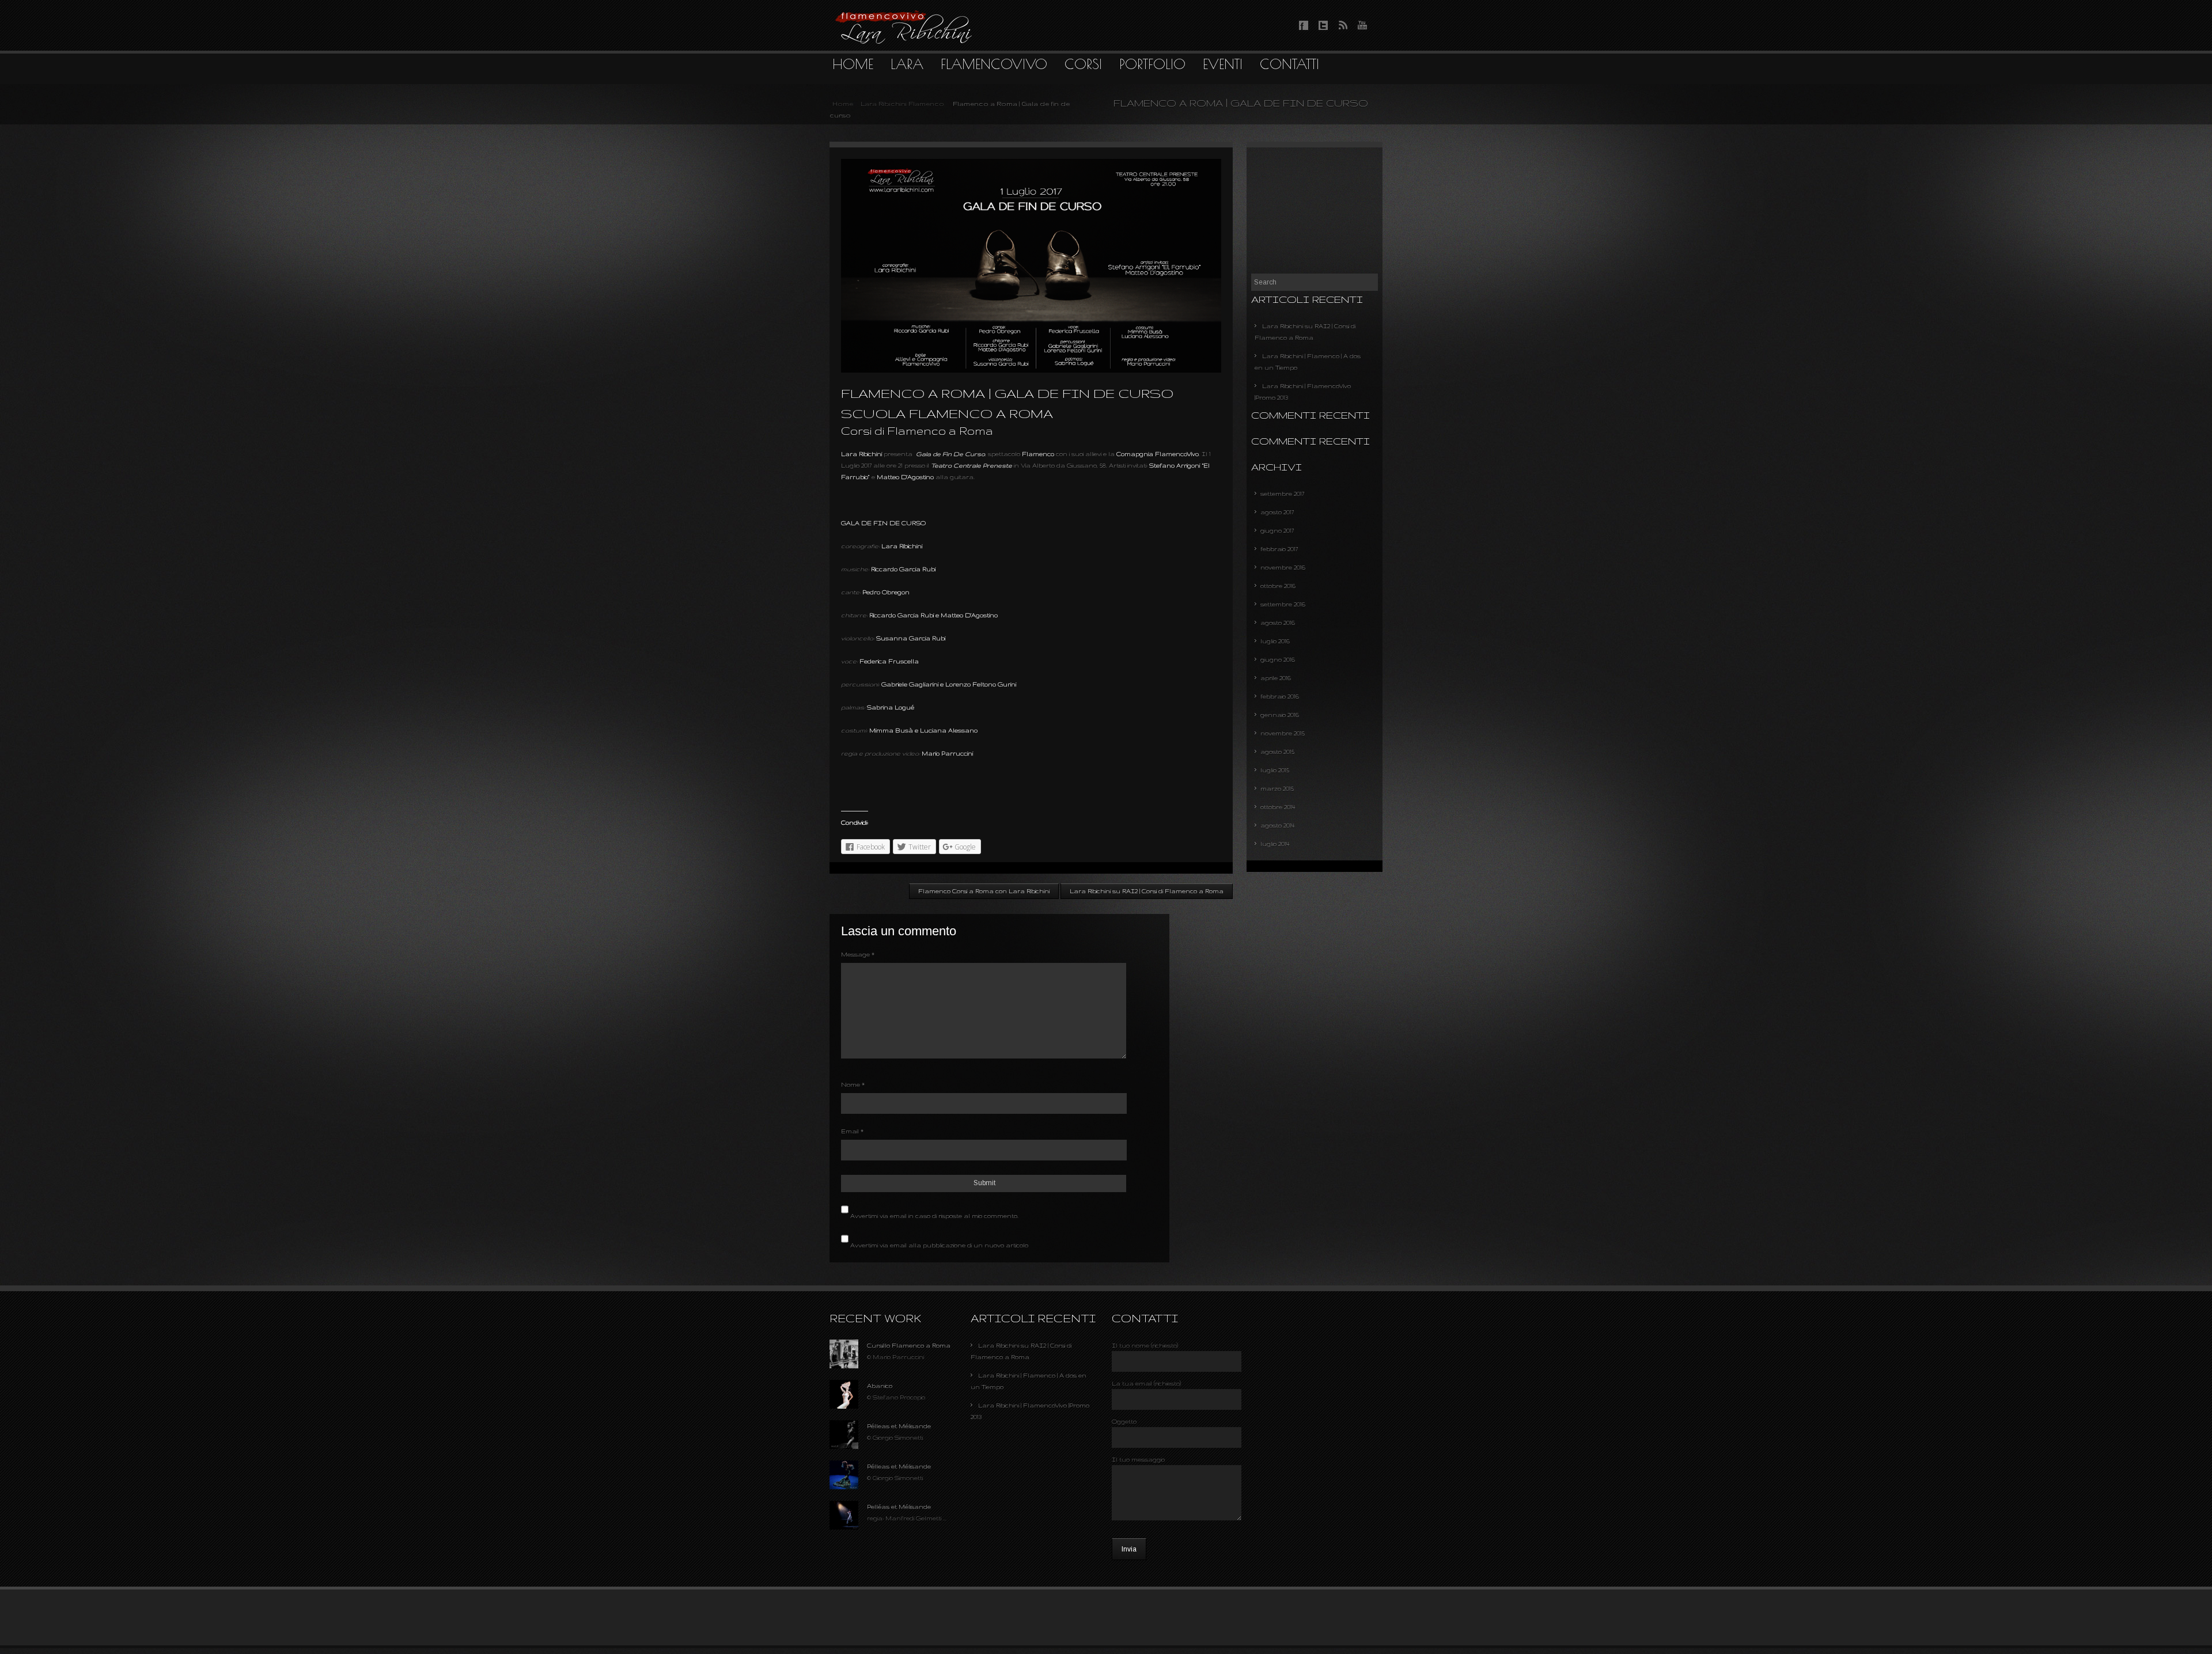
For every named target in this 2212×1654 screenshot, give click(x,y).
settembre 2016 (1283, 604)
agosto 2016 (1278, 623)
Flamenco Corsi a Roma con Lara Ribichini (984, 891)
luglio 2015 (1275, 770)
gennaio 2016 (1280, 715)
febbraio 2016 (1280, 696)
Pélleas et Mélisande (899, 1426)
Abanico (880, 1386)
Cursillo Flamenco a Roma (909, 1345)
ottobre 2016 (1278, 586)
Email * (852, 1131)
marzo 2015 (1277, 788)
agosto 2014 (1278, 825)
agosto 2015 (1277, 752)
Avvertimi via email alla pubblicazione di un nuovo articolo (939, 1245)
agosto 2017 (1277, 512)
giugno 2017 (1277, 530)
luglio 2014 (1275, 844)
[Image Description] (844, 1366)
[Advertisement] (1315, 210)
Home (843, 104)
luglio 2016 (1275, 641)
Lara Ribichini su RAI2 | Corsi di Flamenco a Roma (1147, 891)
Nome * (853, 1084)
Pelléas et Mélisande (899, 1507)
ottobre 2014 (1278, 807)
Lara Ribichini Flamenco (902, 104)
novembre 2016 (1283, 567)
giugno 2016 (1278, 659)
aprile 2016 (1276, 678)
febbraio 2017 (1279, 549)
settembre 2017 (1282, 494)
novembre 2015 (1283, 733)
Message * (858, 954)
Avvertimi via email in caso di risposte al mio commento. (934, 1216)
